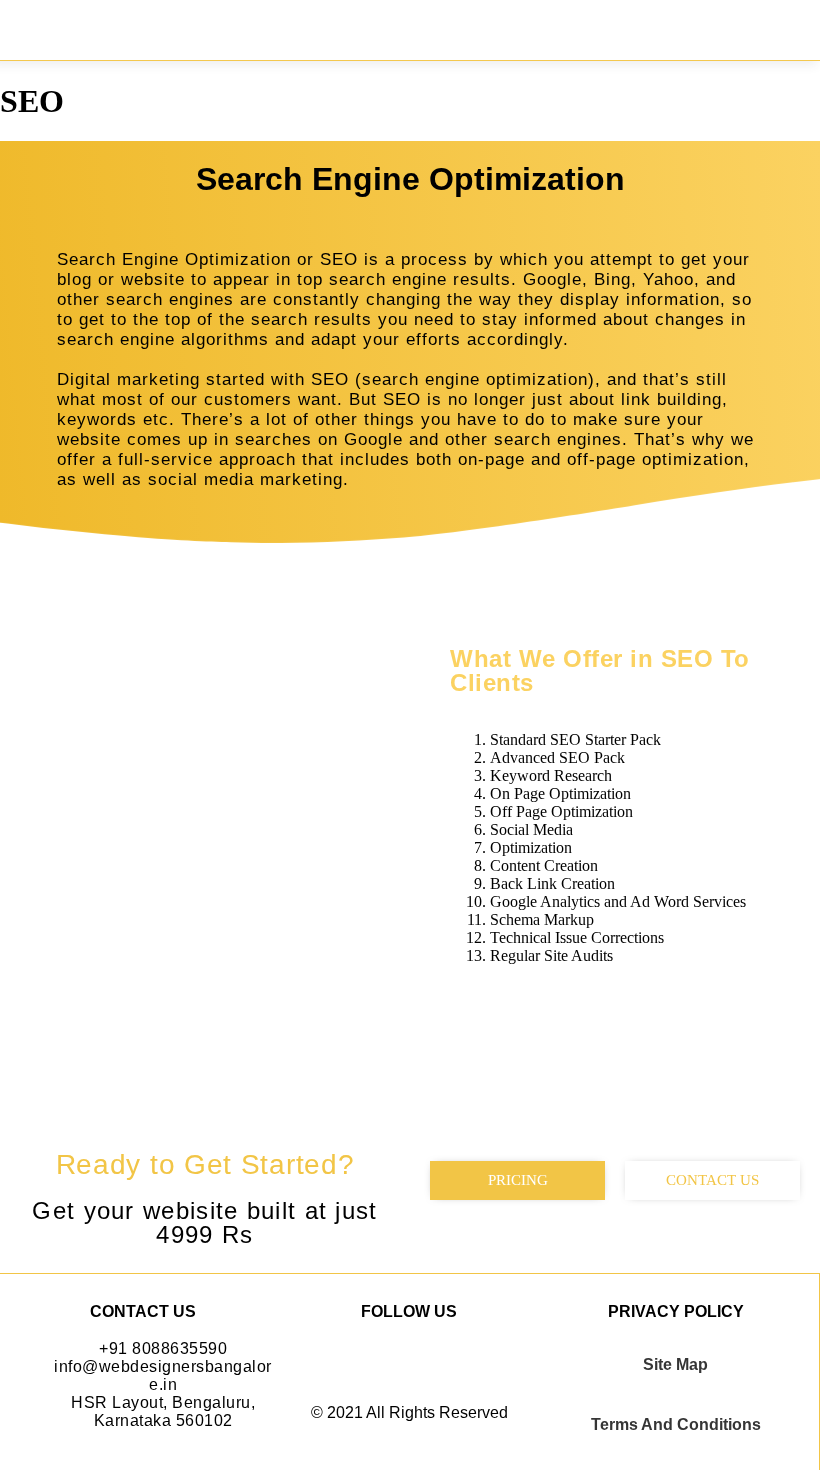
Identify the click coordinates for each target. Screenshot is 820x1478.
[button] (789, 25)
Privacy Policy (676, 1311)
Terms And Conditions (676, 1424)
